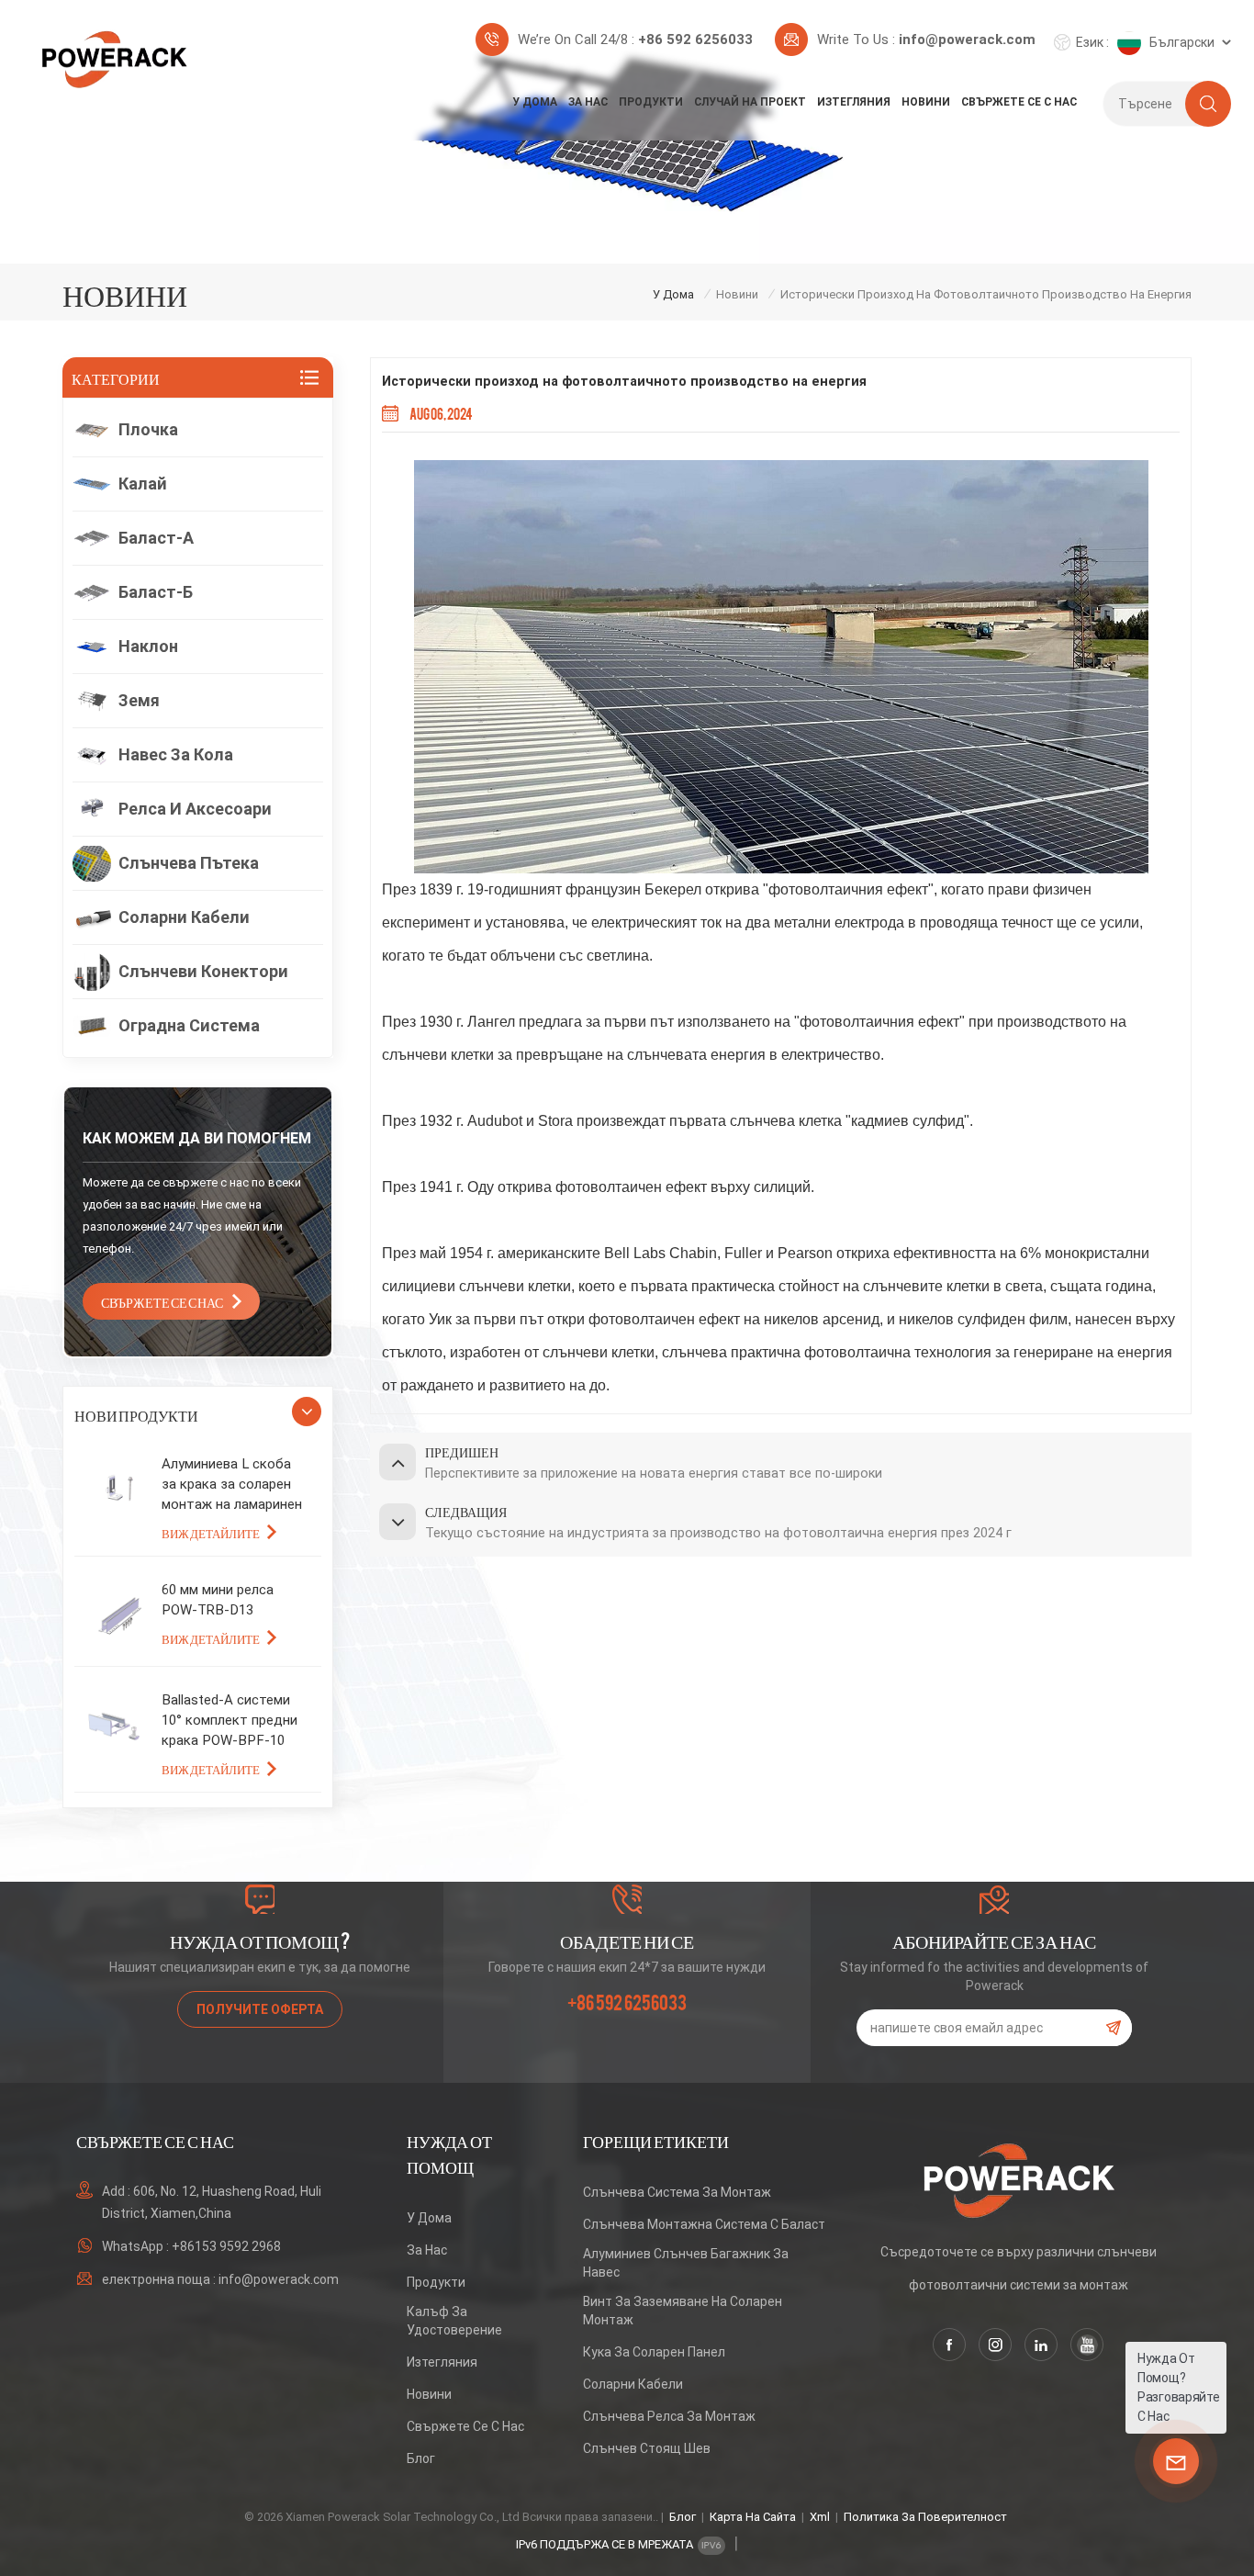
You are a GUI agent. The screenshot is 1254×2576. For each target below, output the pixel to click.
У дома (535, 102)
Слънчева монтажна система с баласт (704, 2224)
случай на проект (750, 102)
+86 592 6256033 (695, 39)
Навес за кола (176, 754)
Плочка (148, 429)
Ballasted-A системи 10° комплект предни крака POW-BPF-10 (230, 1720)
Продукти (651, 102)
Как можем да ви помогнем (197, 1138)
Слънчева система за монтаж (677, 2192)
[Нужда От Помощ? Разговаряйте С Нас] (1176, 2461)
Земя (139, 700)
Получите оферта (260, 2009)
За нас (588, 102)
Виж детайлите (211, 1532)
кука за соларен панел (654, 2352)
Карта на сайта (753, 2517)
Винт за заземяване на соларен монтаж (683, 2311)
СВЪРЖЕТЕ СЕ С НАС (162, 1301)
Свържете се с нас (1019, 102)
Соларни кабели (184, 917)
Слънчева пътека (189, 863)
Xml (820, 2517)
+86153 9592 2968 (226, 2246)
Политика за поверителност (925, 2517)
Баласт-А (156, 538)
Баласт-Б (156, 592)
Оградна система (189, 1025)
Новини (926, 102)
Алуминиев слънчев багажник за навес (686, 2263)
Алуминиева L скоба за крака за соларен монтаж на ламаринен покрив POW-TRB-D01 (232, 1485)
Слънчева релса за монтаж (669, 2416)
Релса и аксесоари (195, 809)
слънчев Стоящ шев (647, 2448)
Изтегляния (854, 102)
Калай (143, 484)
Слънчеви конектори (203, 971)
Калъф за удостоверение (454, 2321)
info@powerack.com (967, 39)
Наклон (148, 646)
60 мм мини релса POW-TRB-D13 (218, 1600)
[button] (307, 1412)
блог (421, 2458)
